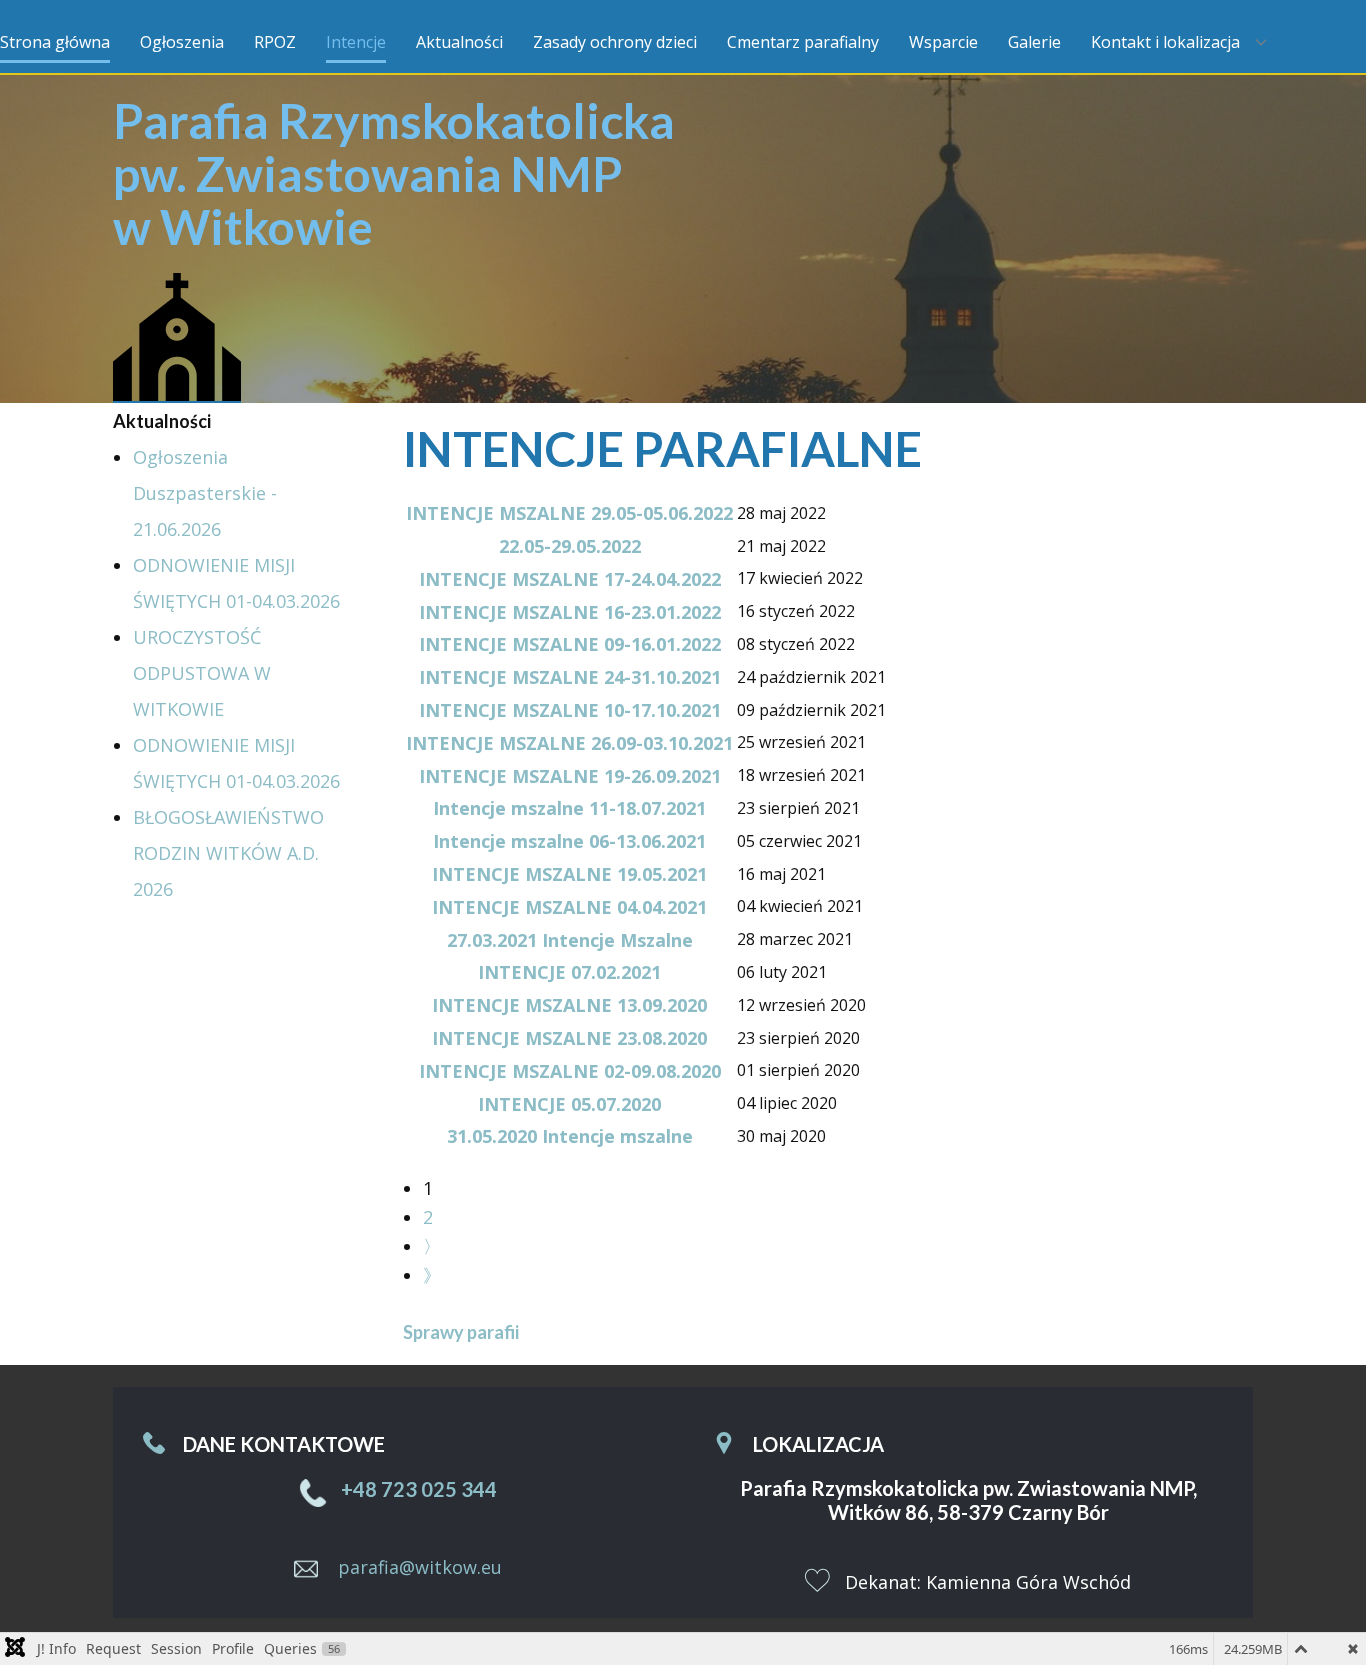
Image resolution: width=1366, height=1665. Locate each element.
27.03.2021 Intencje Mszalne (570, 940)
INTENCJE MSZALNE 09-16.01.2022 (570, 644)
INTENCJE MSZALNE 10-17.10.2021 (570, 710)
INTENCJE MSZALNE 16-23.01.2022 (570, 612)
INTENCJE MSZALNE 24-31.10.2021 (570, 677)
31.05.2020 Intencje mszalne (570, 1136)
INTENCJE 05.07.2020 (569, 1104)
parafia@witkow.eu (420, 1566)
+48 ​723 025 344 (417, 1489)
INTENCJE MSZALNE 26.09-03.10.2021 (569, 743)
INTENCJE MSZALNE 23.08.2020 (569, 1038)
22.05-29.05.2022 (570, 546)
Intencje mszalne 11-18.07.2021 (569, 808)
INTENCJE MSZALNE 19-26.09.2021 (570, 776)
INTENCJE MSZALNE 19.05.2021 (569, 874)
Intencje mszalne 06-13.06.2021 (569, 841)
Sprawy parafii (461, 1332)
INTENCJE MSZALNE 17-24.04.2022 (570, 579)
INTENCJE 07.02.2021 (569, 972)
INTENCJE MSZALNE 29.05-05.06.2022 (569, 513)
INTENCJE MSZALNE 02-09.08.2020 (570, 1071)
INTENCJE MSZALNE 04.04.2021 (569, 907)
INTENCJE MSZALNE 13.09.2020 (569, 1005)
